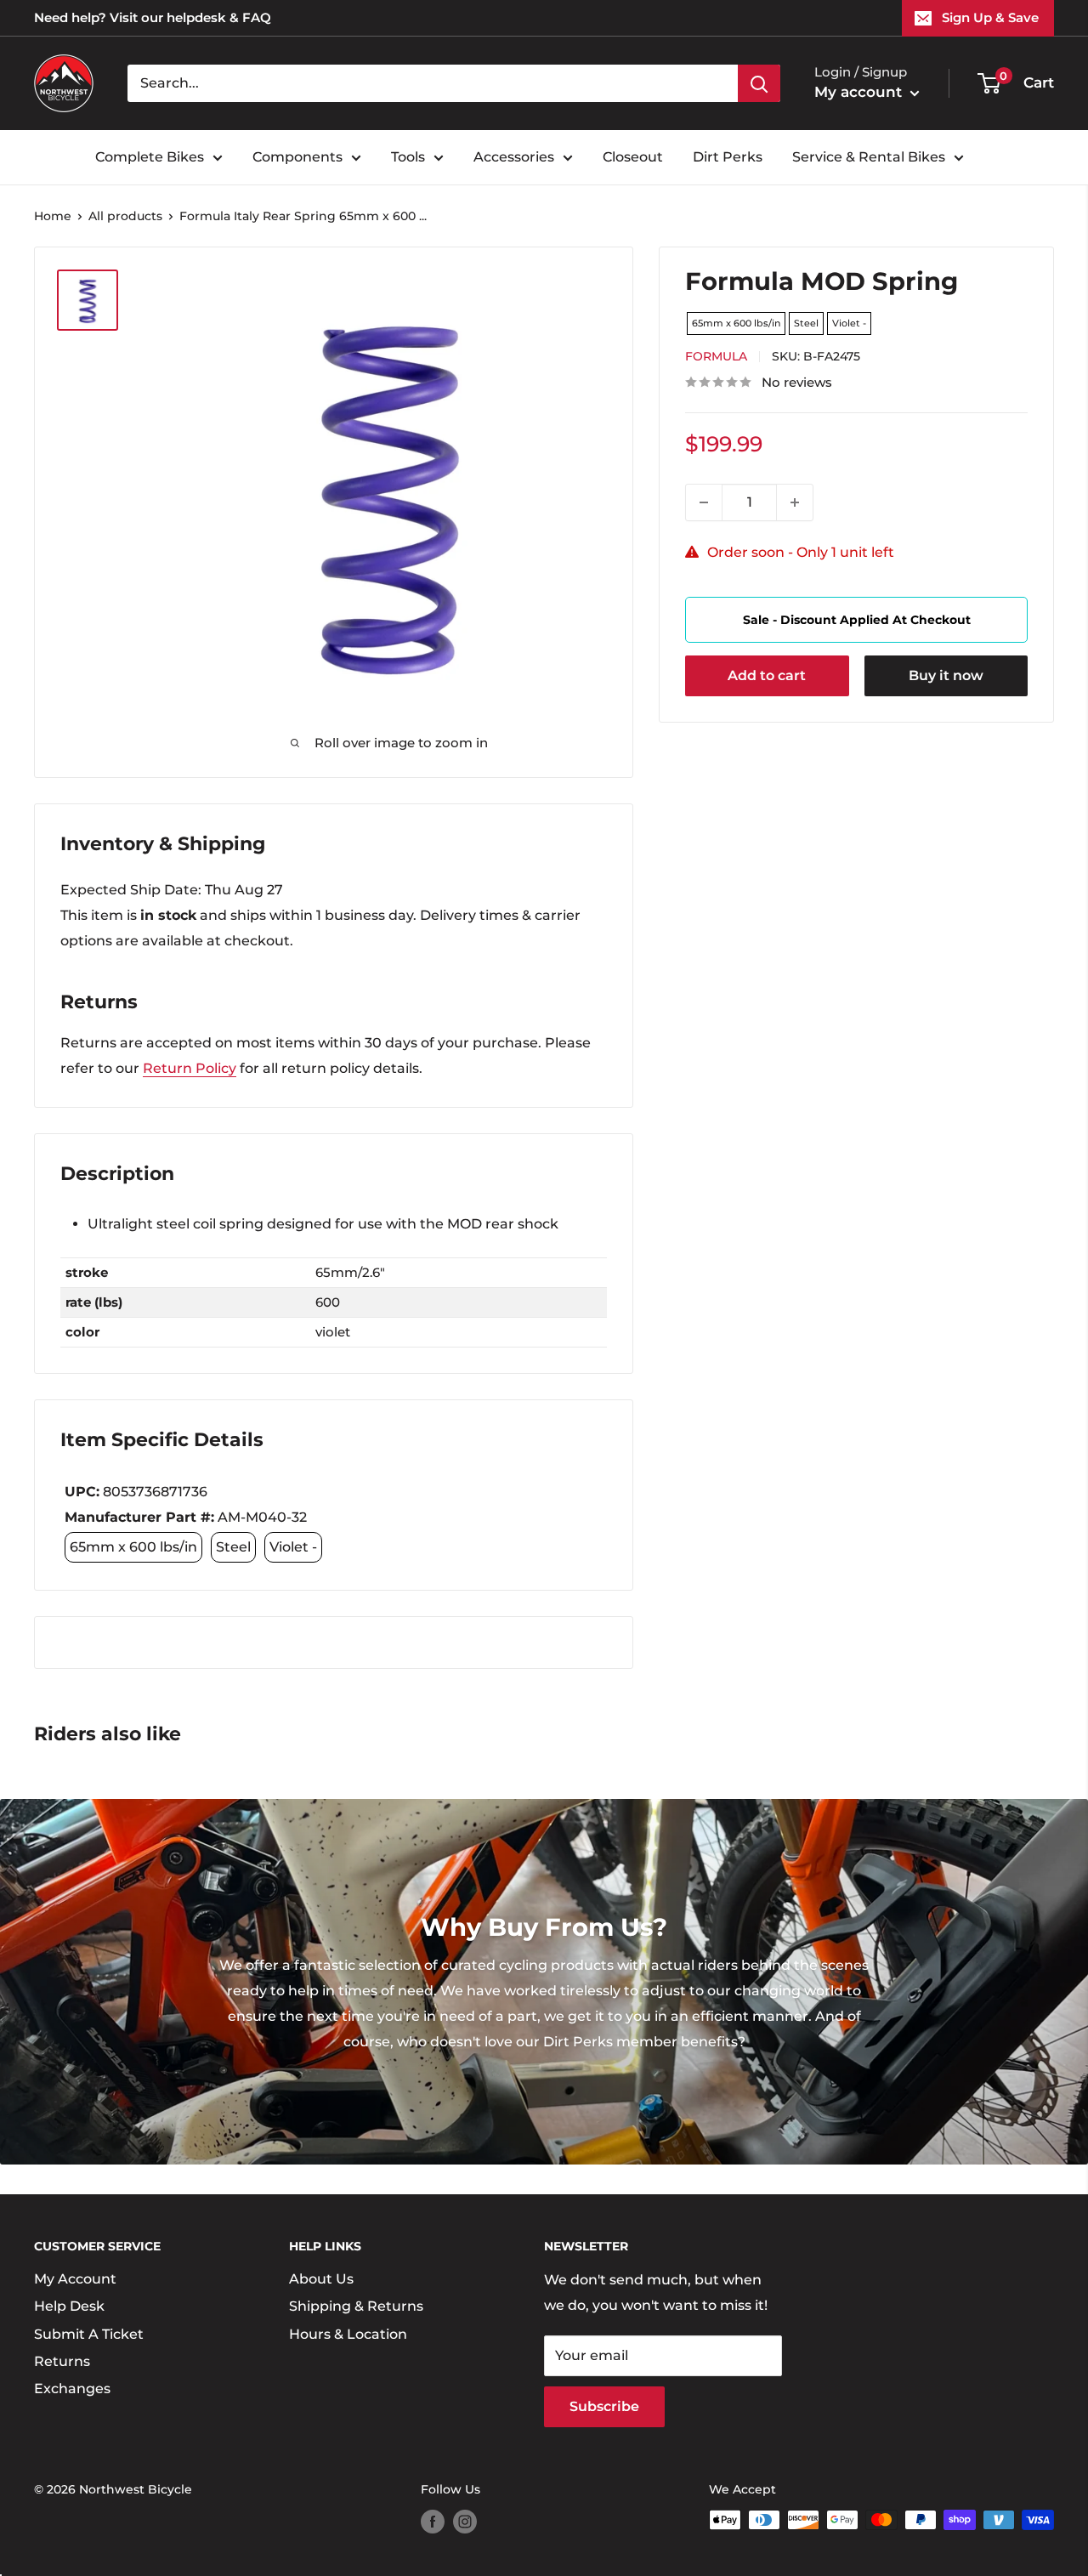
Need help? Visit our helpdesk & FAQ (153, 17)
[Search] (759, 83)
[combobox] (433, 83)
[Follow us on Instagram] (465, 2522)
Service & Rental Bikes (869, 157)
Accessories (514, 157)
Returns (62, 2361)
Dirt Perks (728, 157)
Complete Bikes (150, 157)
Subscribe (604, 2406)
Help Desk (69, 2306)
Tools (408, 157)
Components (297, 157)
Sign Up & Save (990, 17)
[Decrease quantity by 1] (704, 502)
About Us (321, 2279)
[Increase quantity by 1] (795, 502)
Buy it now (946, 675)
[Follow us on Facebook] (433, 2522)
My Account (75, 2279)
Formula (716, 356)
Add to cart (767, 675)
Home (53, 216)
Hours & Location (348, 2334)
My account (860, 92)
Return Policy (190, 1068)
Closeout (633, 157)
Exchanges (72, 2389)
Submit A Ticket (89, 2334)
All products (125, 216)
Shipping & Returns (356, 2306)
